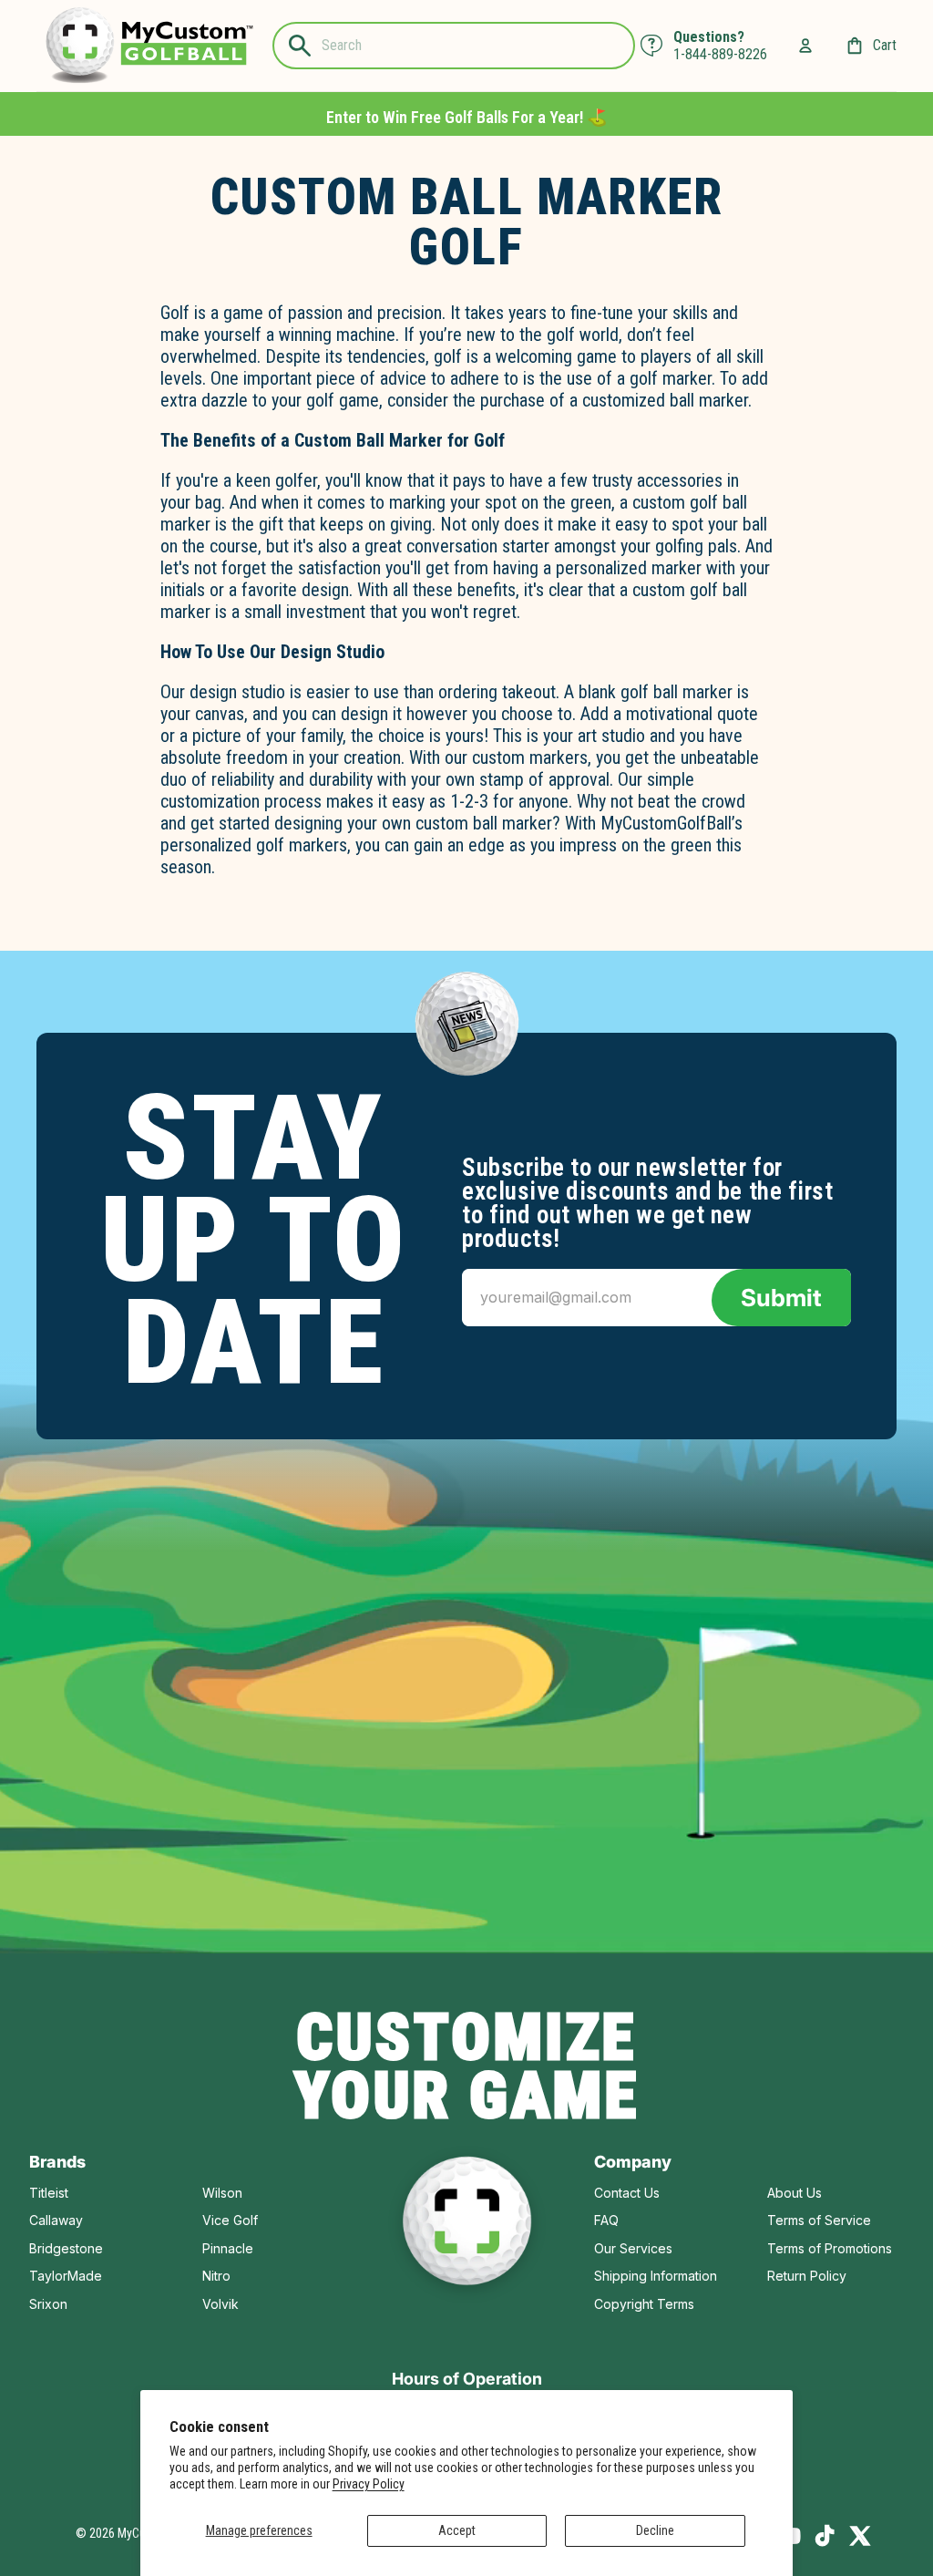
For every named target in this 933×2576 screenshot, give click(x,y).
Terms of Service (819, 2220)
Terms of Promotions (830, 2248)
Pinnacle (228, 2248)
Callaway (56, 2220)
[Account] (805, 46)
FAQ (606, 2220)
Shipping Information (656, 2276)
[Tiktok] (825, 2536)
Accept (457, 2530)
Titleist (49, 2193)
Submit (781, 1298)
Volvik (220, 2304)
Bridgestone (66, 2248)
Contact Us (627, 2193)
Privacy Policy (369, 2484)
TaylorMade (66, 2276)
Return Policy (807, 2276)
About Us (795, 2193)
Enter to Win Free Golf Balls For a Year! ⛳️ (466, 117)
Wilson (222, 2193)
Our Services (633, 2248)
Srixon (48, 2304)
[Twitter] (860, 2536)
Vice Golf (230, 2220)
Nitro (216, 2276)
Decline (655, 2530)
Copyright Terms (644, 2304)
